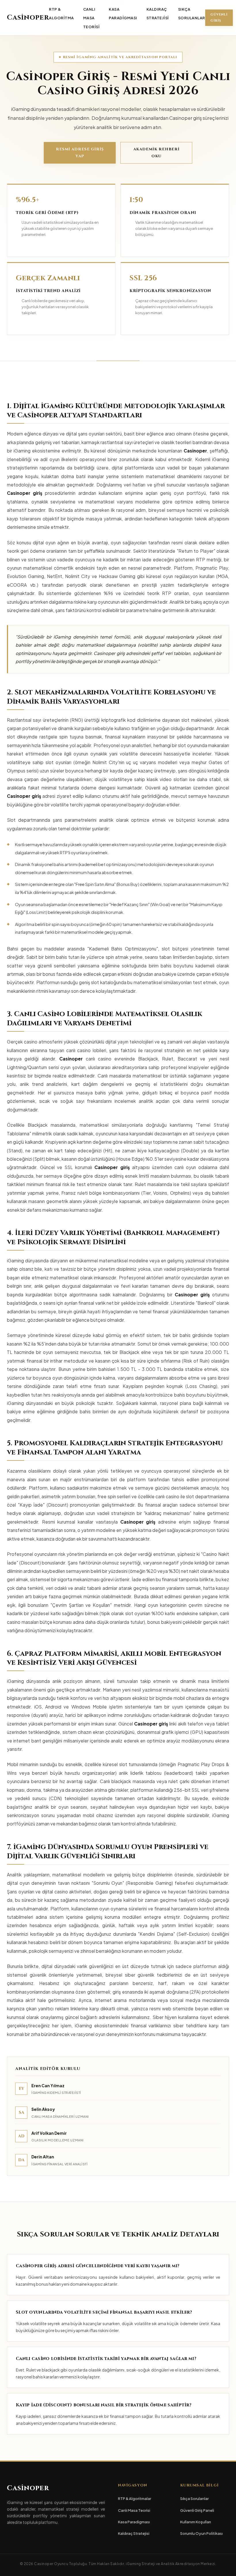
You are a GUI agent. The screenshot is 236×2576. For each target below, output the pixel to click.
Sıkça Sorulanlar (194, 2499)
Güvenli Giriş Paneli (197, 2510)
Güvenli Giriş (219, 18)
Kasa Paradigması (134, 2522)
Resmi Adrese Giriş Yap (80, 153)
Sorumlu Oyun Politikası (201, 2533)
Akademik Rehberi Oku (156, 153)
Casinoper (28, 18)
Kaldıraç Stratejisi (134, 2533)
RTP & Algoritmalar (135, 2499)
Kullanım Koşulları (196, 2522)
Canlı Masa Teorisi (92, 18)
